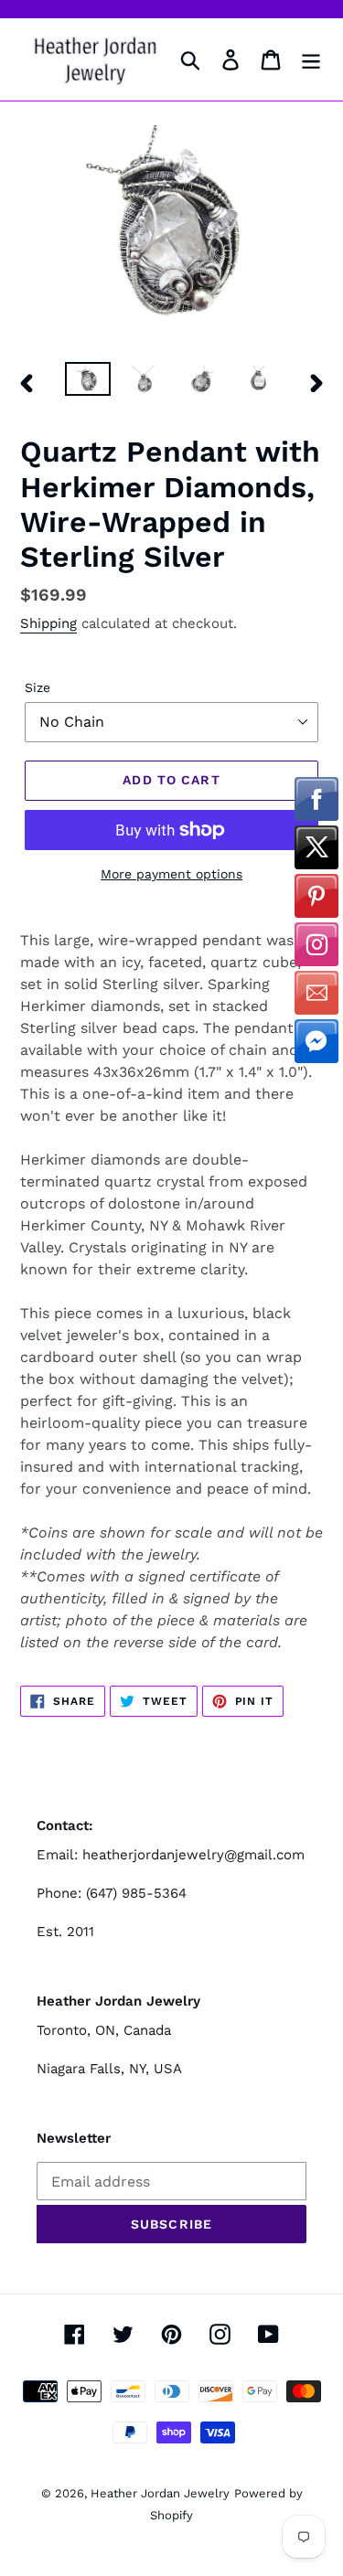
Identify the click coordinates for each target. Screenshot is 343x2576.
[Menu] (311, 60)
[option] (88, 382)
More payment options (171, 874)
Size (38, 687)
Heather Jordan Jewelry (160, 2493)
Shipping (48, 623)
